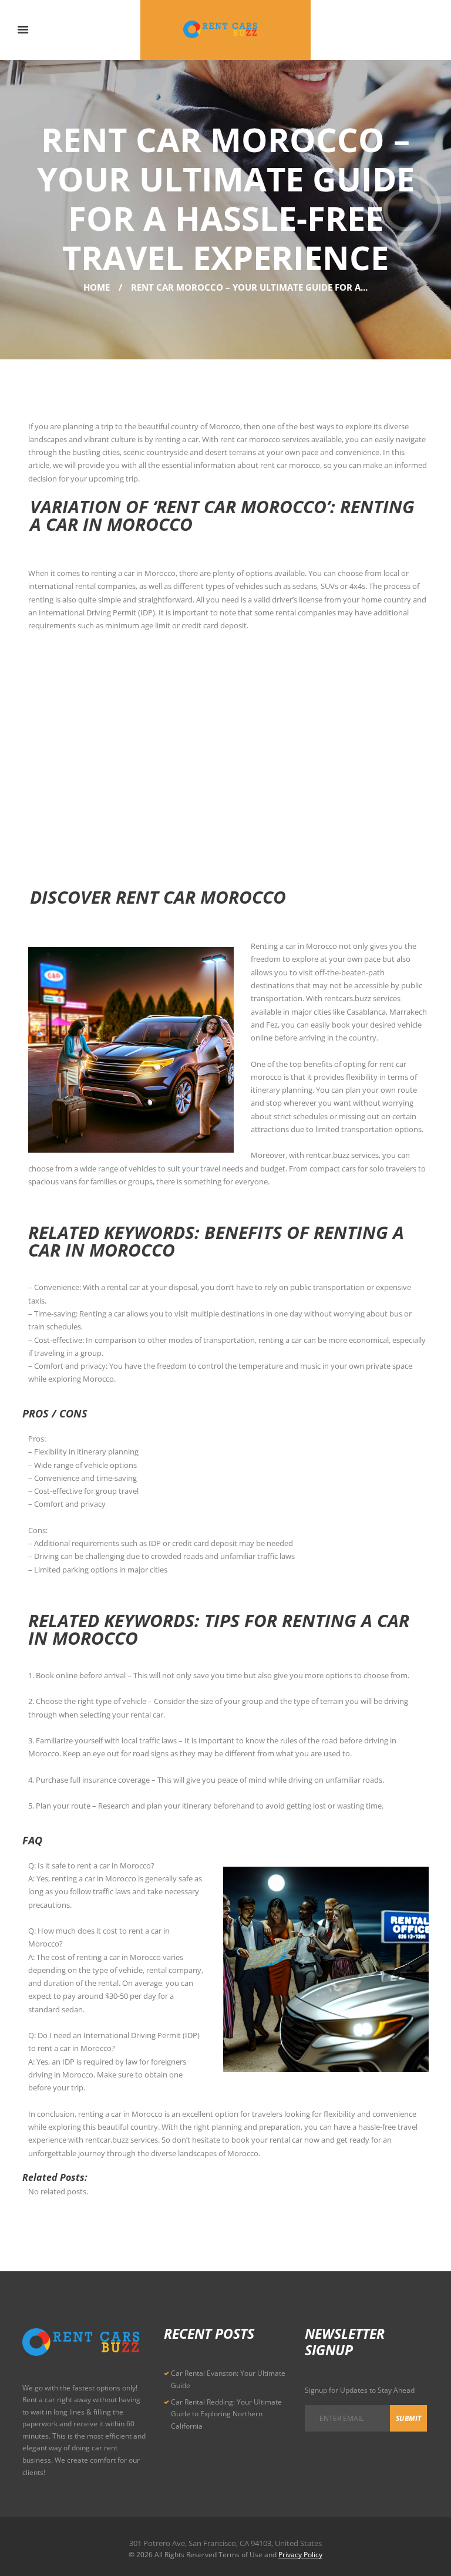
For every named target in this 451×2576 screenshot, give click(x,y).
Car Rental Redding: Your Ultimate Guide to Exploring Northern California (226, 2414)
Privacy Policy (300, 2555)
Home (97, 287)
